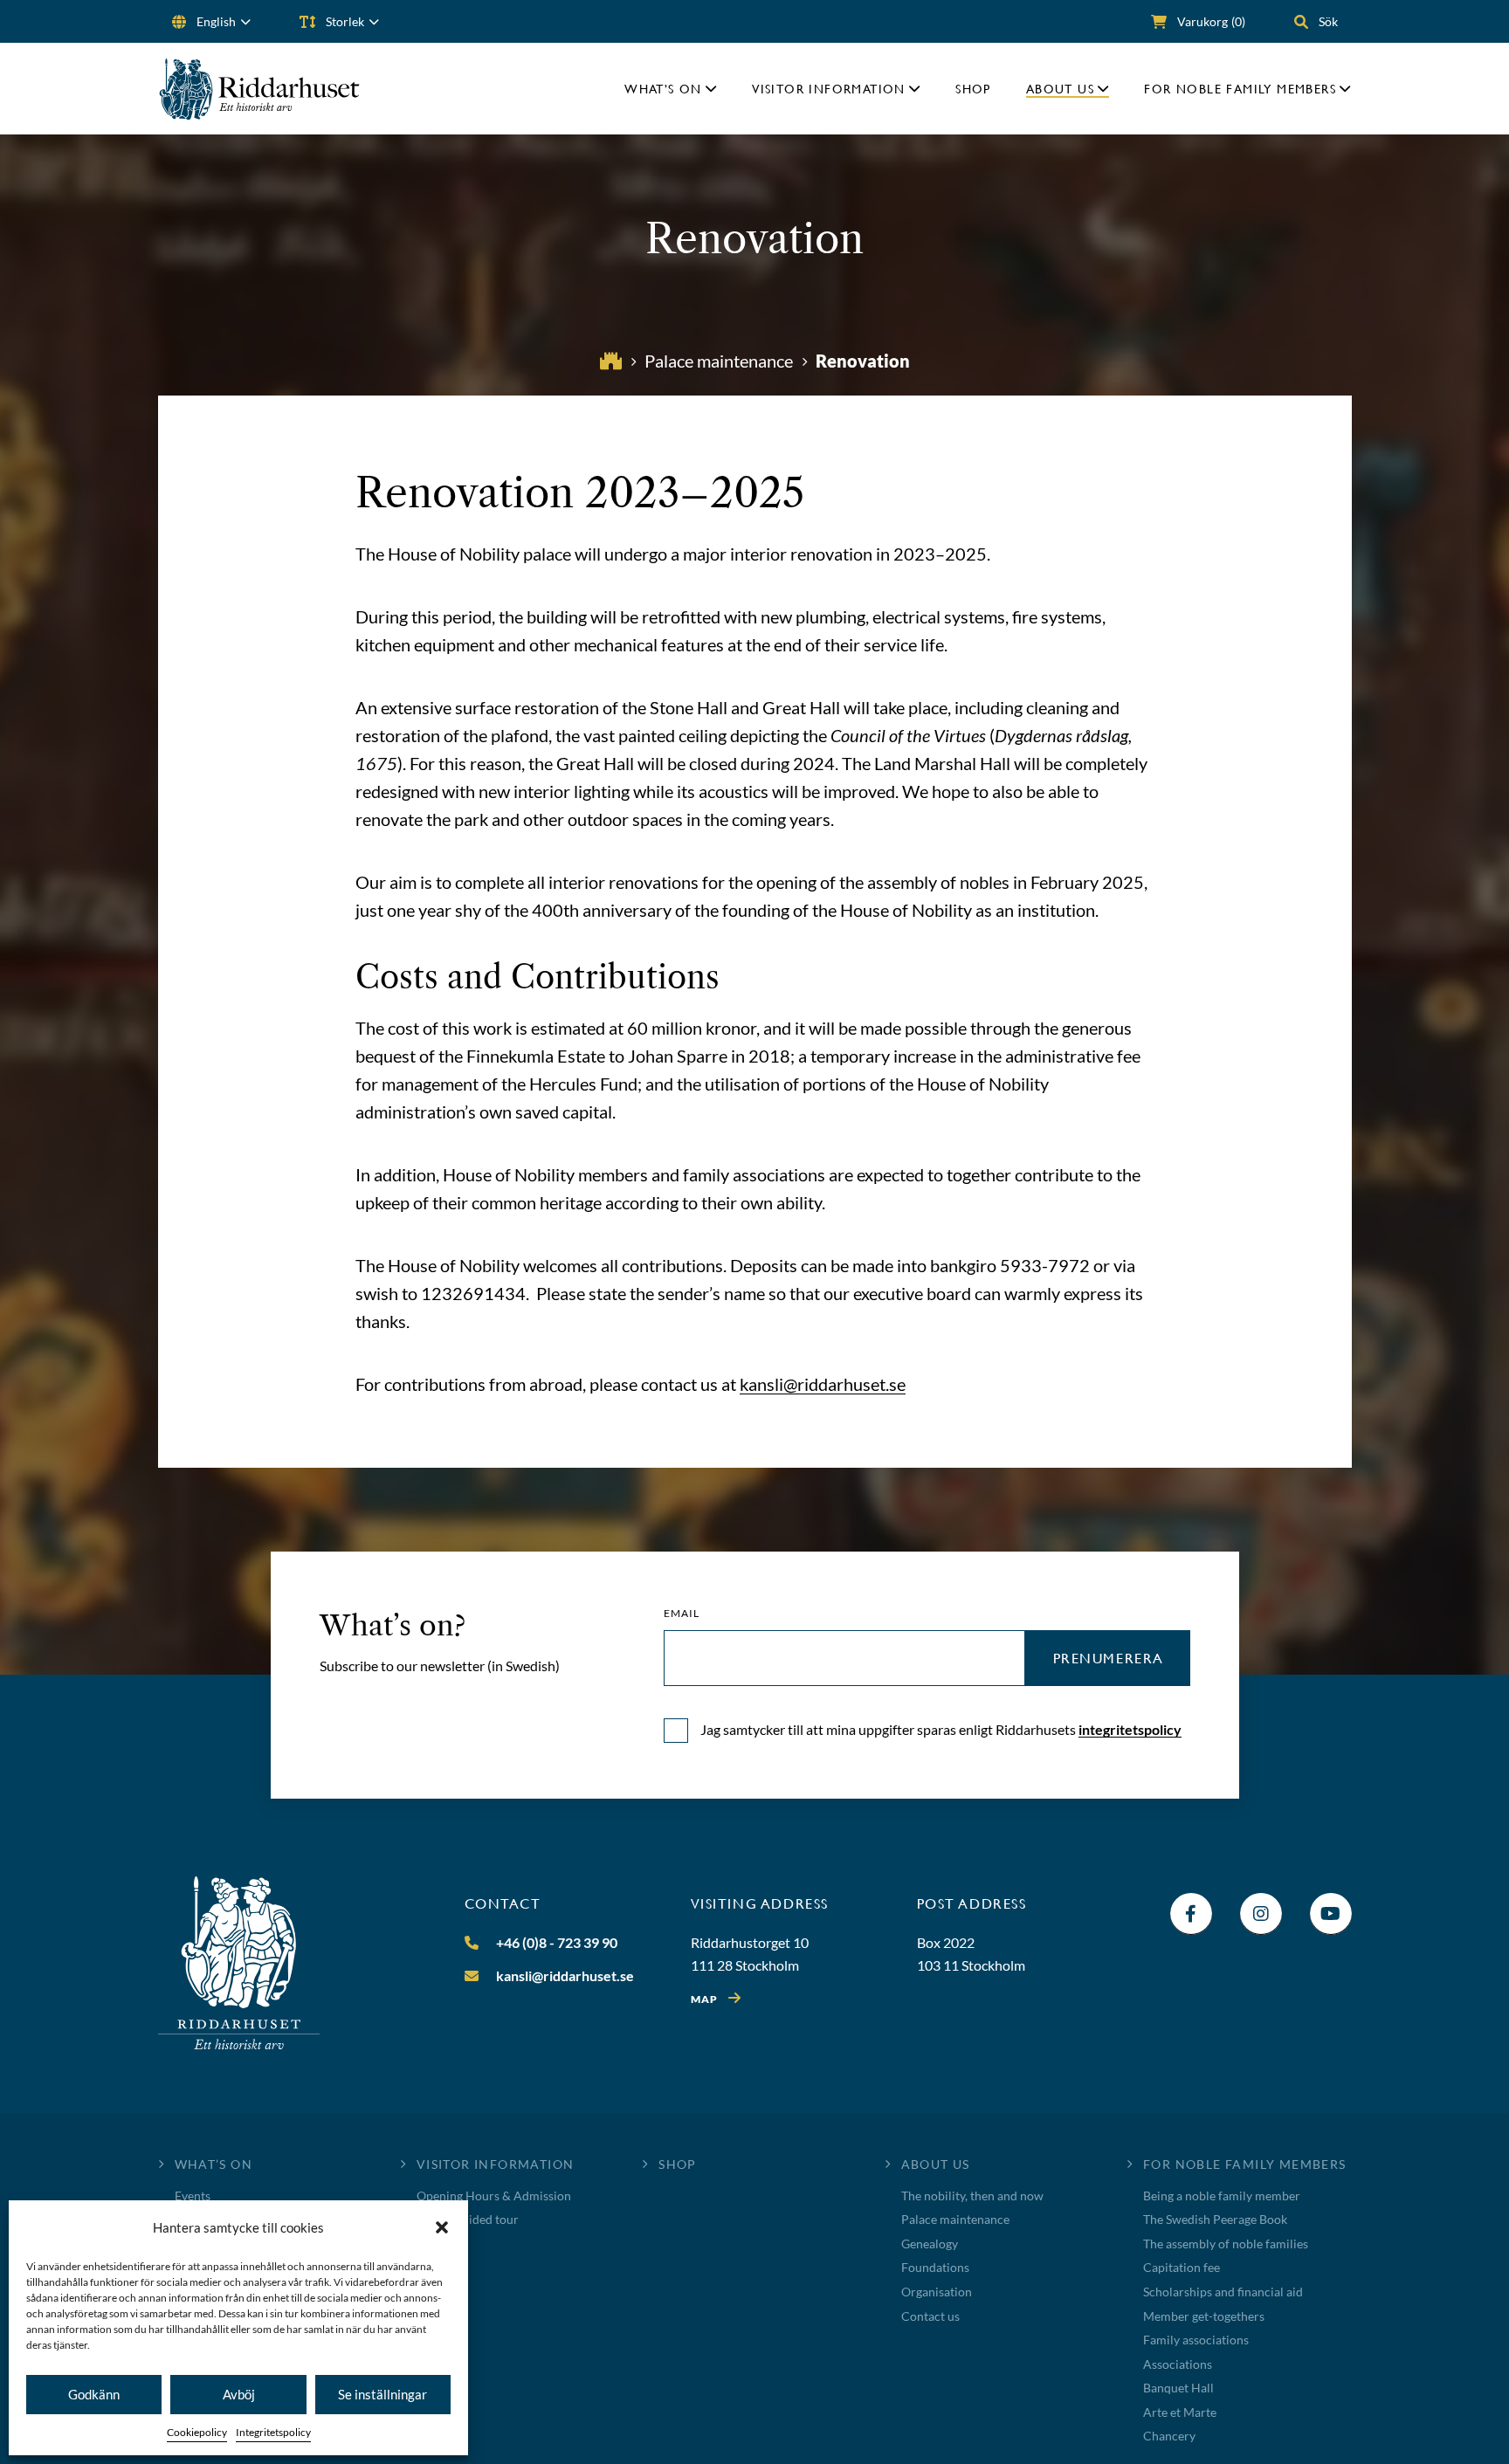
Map (705, 1999)
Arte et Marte (1180, 2412)
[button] (442, 2227)
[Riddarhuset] (260, 89)
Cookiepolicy (197, 2432)
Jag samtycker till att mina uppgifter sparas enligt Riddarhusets (941, 1729)
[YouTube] (1331, 1914)
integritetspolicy (1130, 1729)
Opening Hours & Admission (494, 2196)
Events (193, 2196)
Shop (973, 89)
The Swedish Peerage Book (1215, 2219)
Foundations (935, 2267)
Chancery (1169, 2436)
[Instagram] (1261, 1914)
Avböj (239, 2394)
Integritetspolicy (273, 2432)
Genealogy (930, 2244)
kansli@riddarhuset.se (823, 1384)
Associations (1178, 2364)
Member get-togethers (1204, 2316)
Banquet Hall (1178, 2388)
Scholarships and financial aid (1223, 2292)
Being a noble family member (1222, 2196)
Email (682, 1614)
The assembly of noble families (1226, 2244)
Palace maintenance (955, 2219)
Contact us (930, 2316)
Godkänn (94, 2394)
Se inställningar (382, 2394)
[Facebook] (1191, 1914)
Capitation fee (1182, 2267)
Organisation (937, 2292)
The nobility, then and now (972, 2196)
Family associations (1196, 2340)
